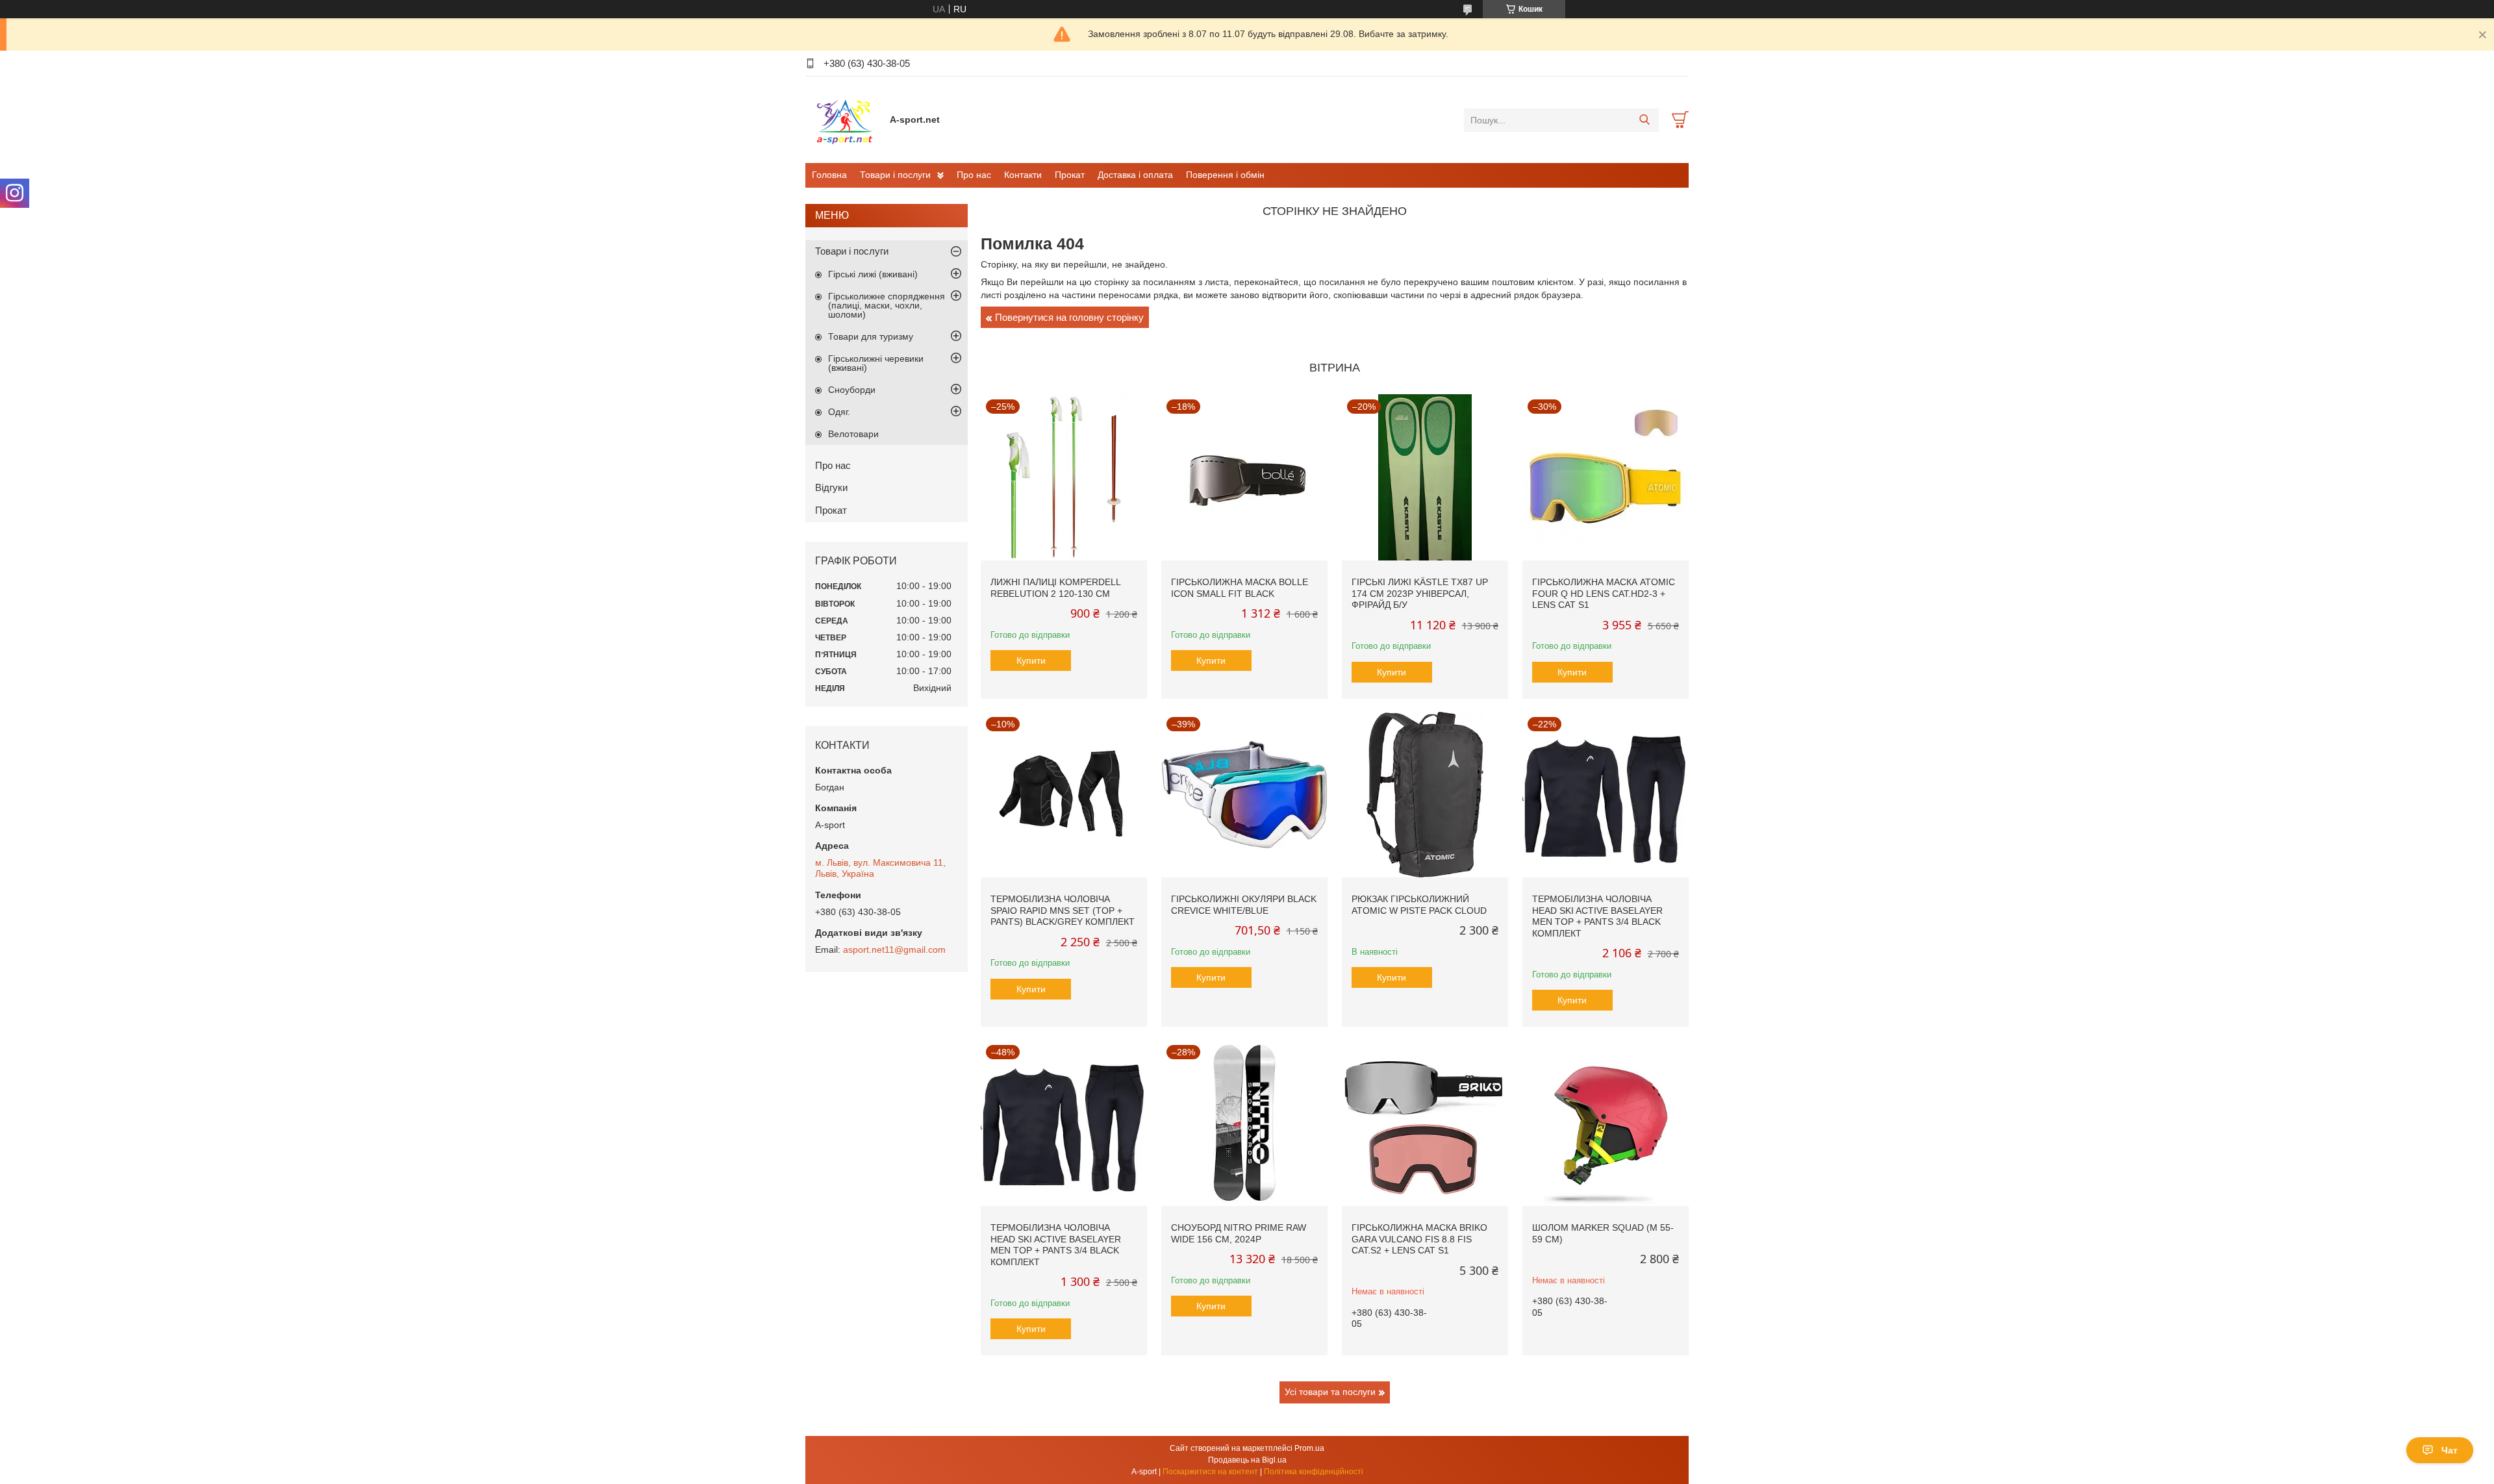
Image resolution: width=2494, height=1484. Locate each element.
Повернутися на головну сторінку (1069, 317)
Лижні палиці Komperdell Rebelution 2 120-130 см (1055, 588)
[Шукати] (1644, 120)
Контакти (1023, 175)
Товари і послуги (895, 175)
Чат (2450, 1450)
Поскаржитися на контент (1210, 1472)
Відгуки (831, 487)
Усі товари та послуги (1330, 1392)
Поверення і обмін (1225, 175)
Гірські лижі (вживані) (873, 274)
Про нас (974, 175)
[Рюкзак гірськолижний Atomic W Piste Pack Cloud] (1425, 795)
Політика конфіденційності (1314, 1472)
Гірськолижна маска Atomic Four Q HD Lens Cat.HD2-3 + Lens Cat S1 (1604, 593)
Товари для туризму (871, 336)
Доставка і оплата (1135, 175)
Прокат (1070, 175)
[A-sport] (844, 119)
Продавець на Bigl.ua (1247, 1460)
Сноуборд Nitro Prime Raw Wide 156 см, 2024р (1239, 1233)
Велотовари (853, 434)
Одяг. (839, 412)
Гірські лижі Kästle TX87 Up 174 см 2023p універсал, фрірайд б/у (1420, 593)
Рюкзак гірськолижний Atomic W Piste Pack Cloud (1419, 905)
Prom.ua (1309, 1448)
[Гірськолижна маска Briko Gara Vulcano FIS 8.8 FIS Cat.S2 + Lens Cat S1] (1425, 1123)
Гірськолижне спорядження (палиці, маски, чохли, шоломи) (887, 305)
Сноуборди (852, 390)
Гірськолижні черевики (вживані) (876, 363)
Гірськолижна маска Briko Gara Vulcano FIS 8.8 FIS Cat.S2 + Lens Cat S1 (1419, 1239)
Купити (1031, 660)
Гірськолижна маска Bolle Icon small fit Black (1240, 588)
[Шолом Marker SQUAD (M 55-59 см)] (1606, 1123)
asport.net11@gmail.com (894, 950)
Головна (829, 175)
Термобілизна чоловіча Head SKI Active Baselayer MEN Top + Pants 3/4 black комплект (1597, 916)
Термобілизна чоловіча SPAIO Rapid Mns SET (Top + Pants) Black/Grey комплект (1063, 910)
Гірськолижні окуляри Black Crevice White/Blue (1244, 905)
